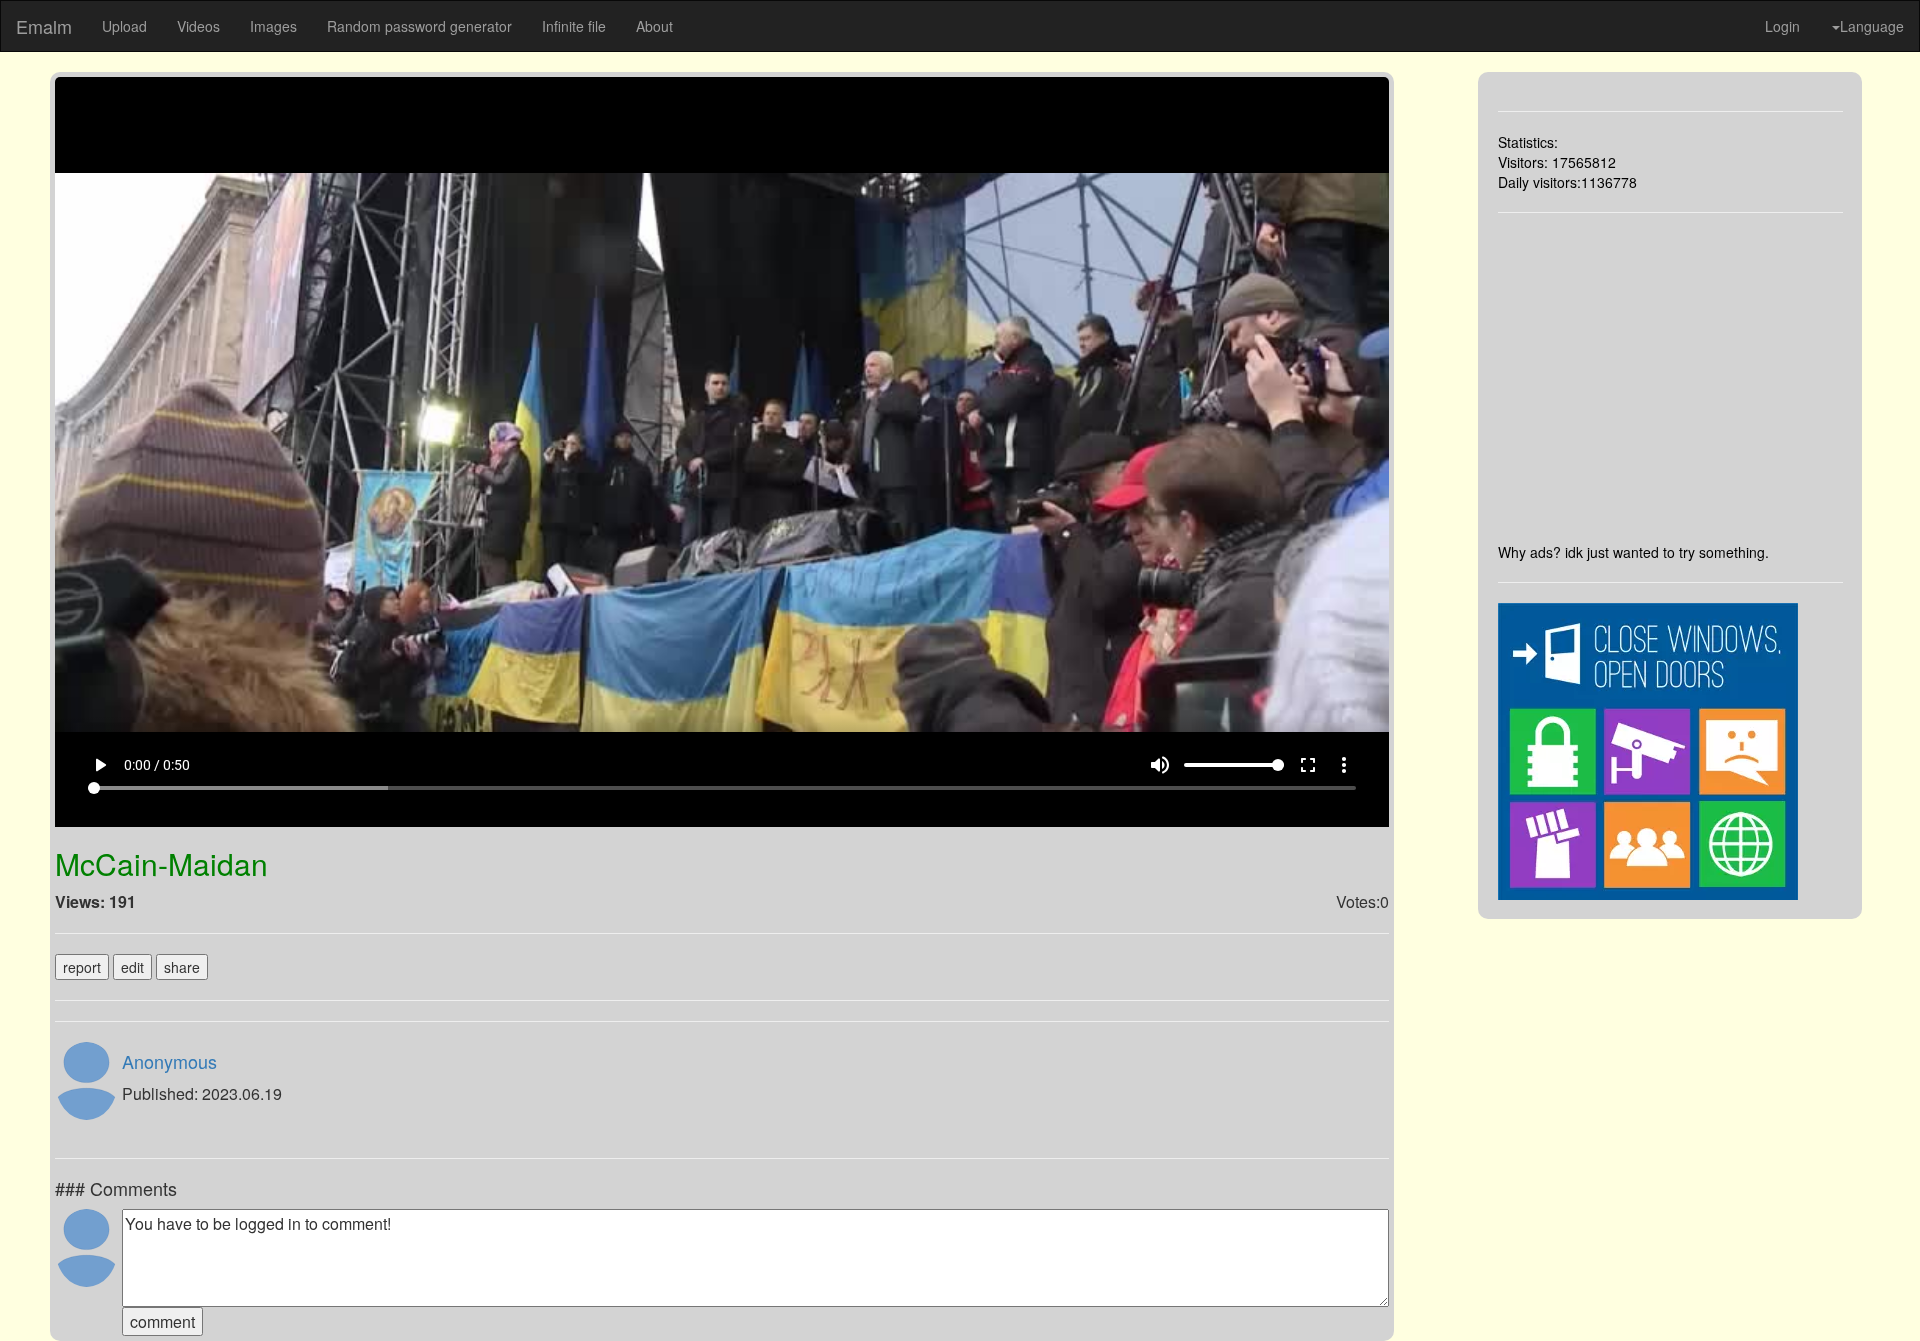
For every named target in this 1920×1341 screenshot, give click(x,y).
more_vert (1344, 765)
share (182, 967)
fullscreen (1308, 765)
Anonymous (169, 1061)
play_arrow (100, 765)
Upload (124, 26)
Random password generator (419, 26)
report (82, 967)
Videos (198, 26)
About (654, 26)
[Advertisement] (1671, 377)
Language (1872, 26)
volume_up (1160, 765)
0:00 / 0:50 (157, 765)
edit (132, 967)
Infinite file (574, 26)
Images (273, 26)
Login (1782, 26)
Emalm (44, 26)
